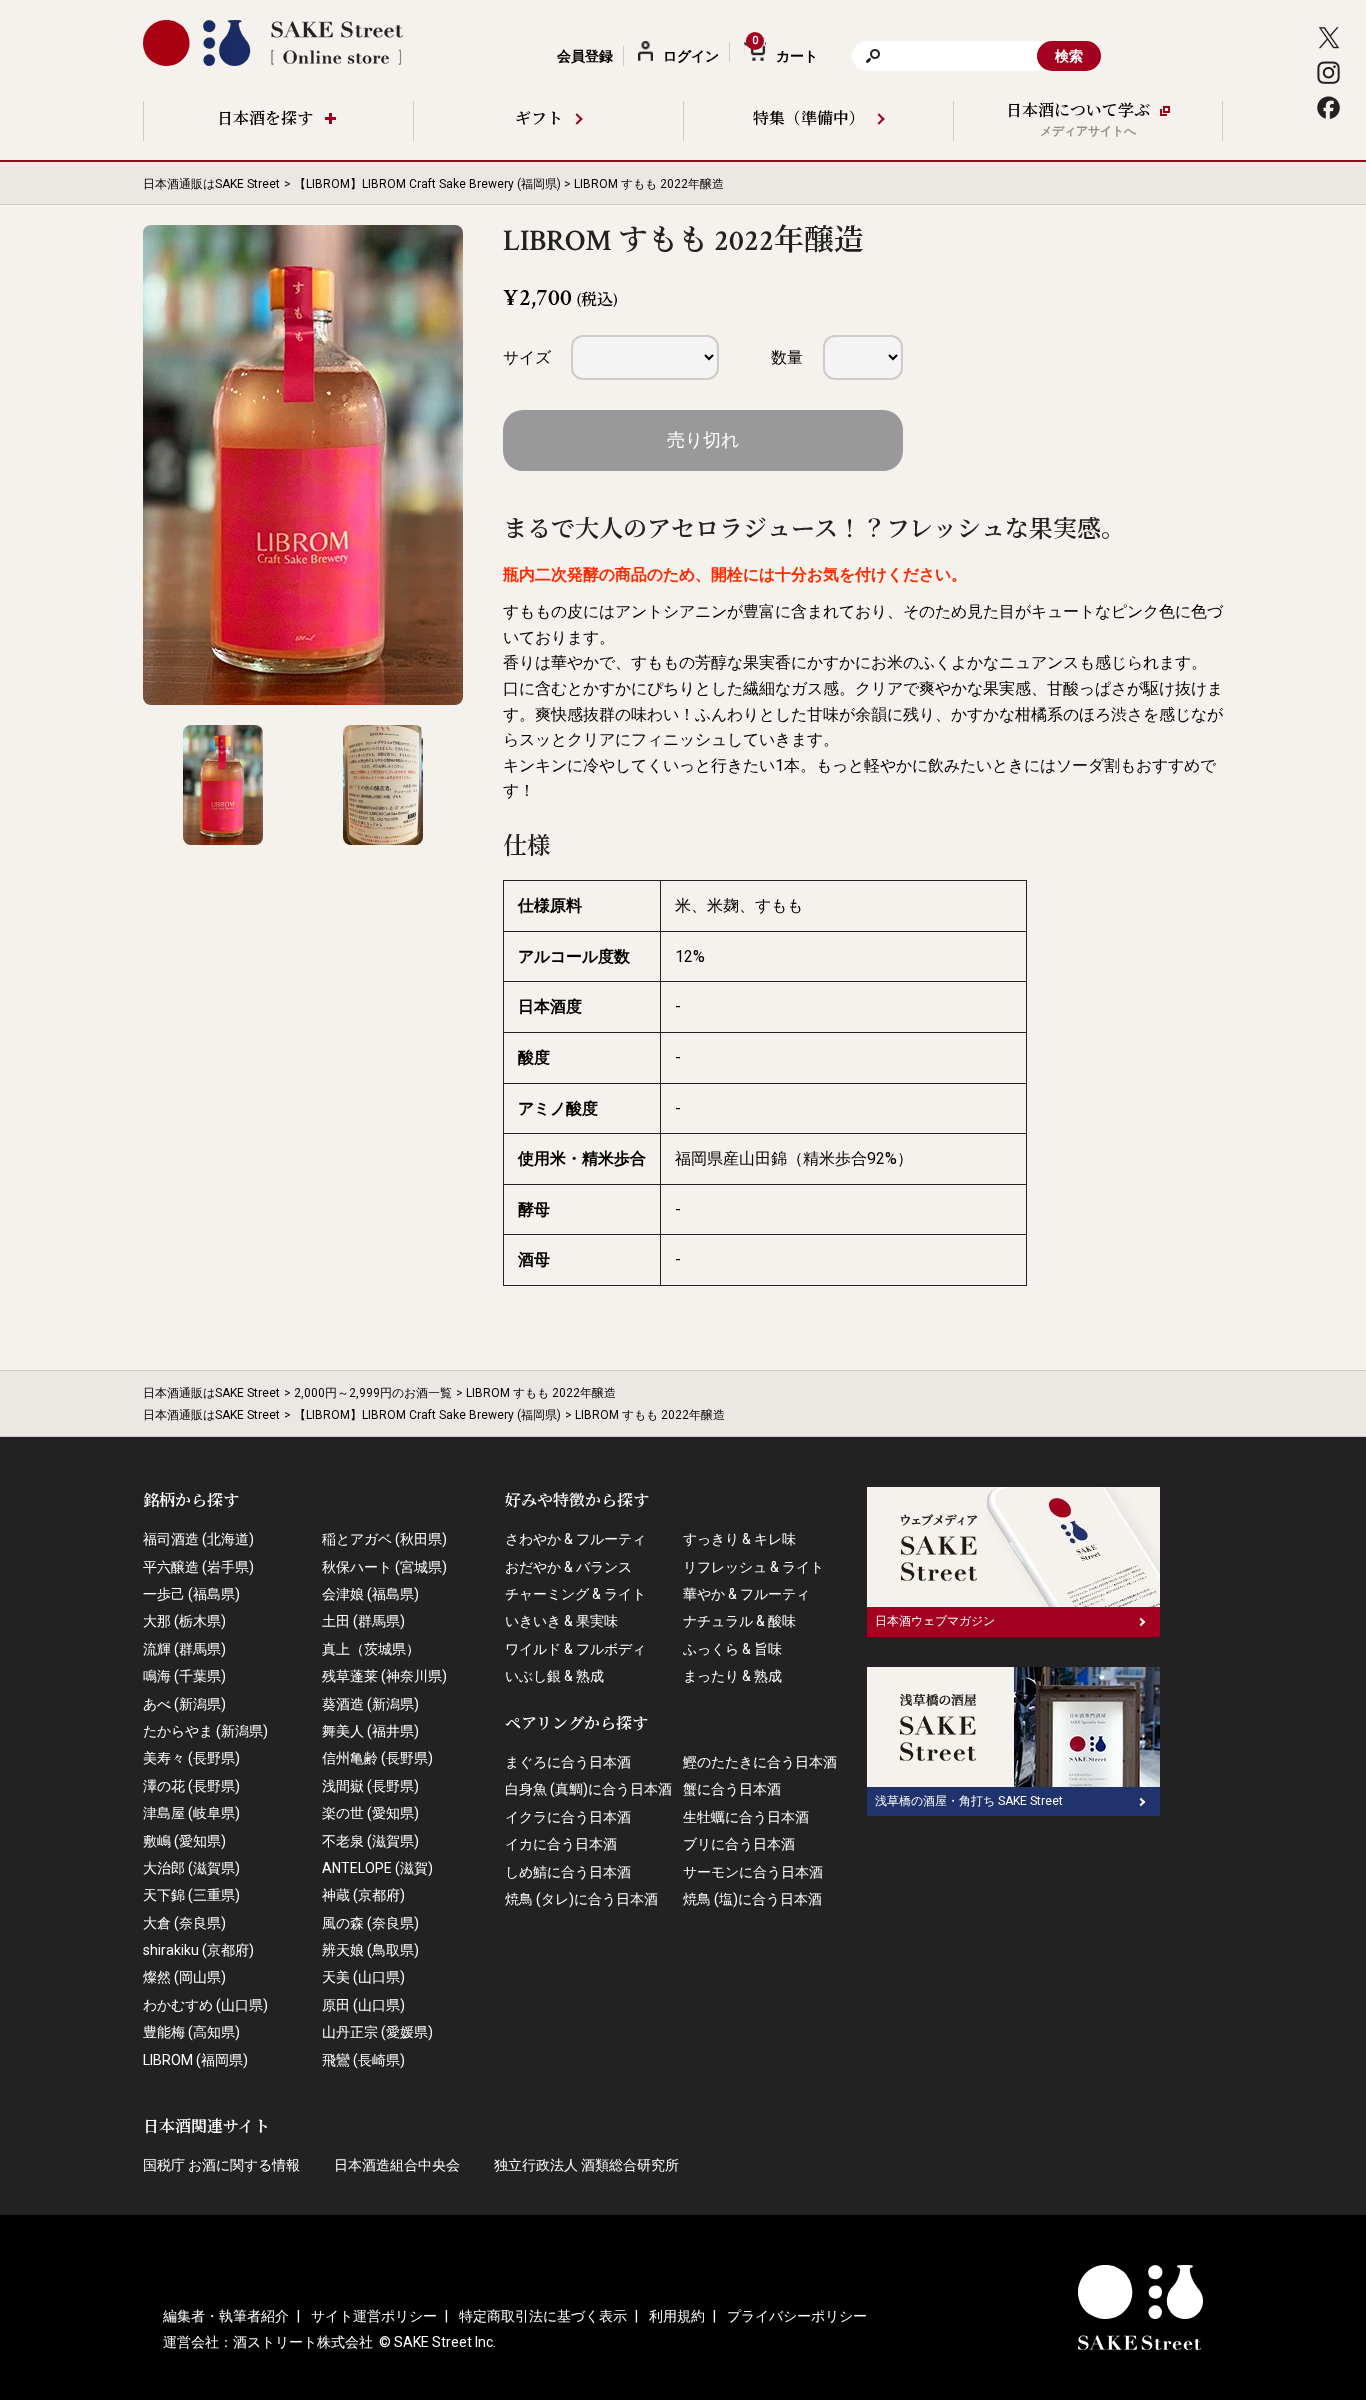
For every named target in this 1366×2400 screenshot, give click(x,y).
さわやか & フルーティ (575, 1539)
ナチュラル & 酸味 (739, 1621)
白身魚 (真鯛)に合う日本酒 (588, 1789)
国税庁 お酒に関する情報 (221, 2165)
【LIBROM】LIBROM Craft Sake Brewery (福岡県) (427, 184)
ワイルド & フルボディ (575, 1649)
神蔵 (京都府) (363, 1895)
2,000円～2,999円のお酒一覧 (373, 1393)
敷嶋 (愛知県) (184, 1841)
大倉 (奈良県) (184, 1923)
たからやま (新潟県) (205, 1731)
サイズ (527, 357)
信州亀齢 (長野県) (377, 1758)
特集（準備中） (809, 119)
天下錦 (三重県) (191, 1895)
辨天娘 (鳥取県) (370, 1950)
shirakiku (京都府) (198, 1950)
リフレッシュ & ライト (753, 1567)
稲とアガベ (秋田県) (384, 1539)
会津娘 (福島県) (370, 1594)
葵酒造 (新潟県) (370, 1704)
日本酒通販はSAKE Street (211, 184)
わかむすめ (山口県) (205, 2005)
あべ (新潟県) (184, 1704)
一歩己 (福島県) (191, 1594)
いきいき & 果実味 (561, 1621)
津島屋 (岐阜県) (191, 1813)
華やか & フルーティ (746, 1594)
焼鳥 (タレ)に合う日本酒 (581, 1899)
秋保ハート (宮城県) (384, 1567)
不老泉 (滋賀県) (370, 1841)
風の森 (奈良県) (370, 1923)
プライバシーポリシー (797, 2316)
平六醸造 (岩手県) (198, 1567)
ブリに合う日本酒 (739, 1844)
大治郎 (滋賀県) (191, 1868)
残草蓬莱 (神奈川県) (384, 1676)
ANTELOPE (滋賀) (377, 1868)
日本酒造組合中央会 (397, 2165)
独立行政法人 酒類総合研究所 (586, 2165)
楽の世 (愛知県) (370, 1813)
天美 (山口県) (363, 1977)
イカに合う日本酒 (561, 1844)
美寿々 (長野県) (191, 1758)
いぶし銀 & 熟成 (554, 1676)
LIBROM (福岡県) (195, 2060)
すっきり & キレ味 (739, 1539)
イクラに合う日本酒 (568, 1817)
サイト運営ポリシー (374, 2316)
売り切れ (703, 439)
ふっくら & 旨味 (732, 1649)
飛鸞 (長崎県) (363, 2060)
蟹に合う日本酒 (732, 1789)
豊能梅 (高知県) (191, 2032)
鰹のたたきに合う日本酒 (760, 1762)
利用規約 (677, 2316)
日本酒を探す (265, 119)
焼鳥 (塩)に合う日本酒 (752, 1899)
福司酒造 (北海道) (198, 1539)
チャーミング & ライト (575, 1594)
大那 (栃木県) (184, 1621)
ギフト (539, 119)
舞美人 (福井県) (370, 1731)
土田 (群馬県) (363, 1621)
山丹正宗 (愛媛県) (377, 2032)
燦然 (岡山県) (184, 1977)
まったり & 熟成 (732, 1676)
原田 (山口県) (363, 2005)
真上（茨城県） (371, 1649)
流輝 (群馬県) (184, 1649)
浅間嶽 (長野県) (370, 1786)
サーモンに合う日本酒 (753, 1872)
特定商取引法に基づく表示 (543, 2316)
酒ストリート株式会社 (303, 2342)
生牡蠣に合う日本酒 (746, 1817)
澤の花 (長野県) (191, 1786)
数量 (787, 357)
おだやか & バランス (568, 1567)
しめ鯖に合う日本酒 (568, 1872)
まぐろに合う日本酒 (568, 1762)
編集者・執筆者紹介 (226, 2316)
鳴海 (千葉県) (184, 1676)
